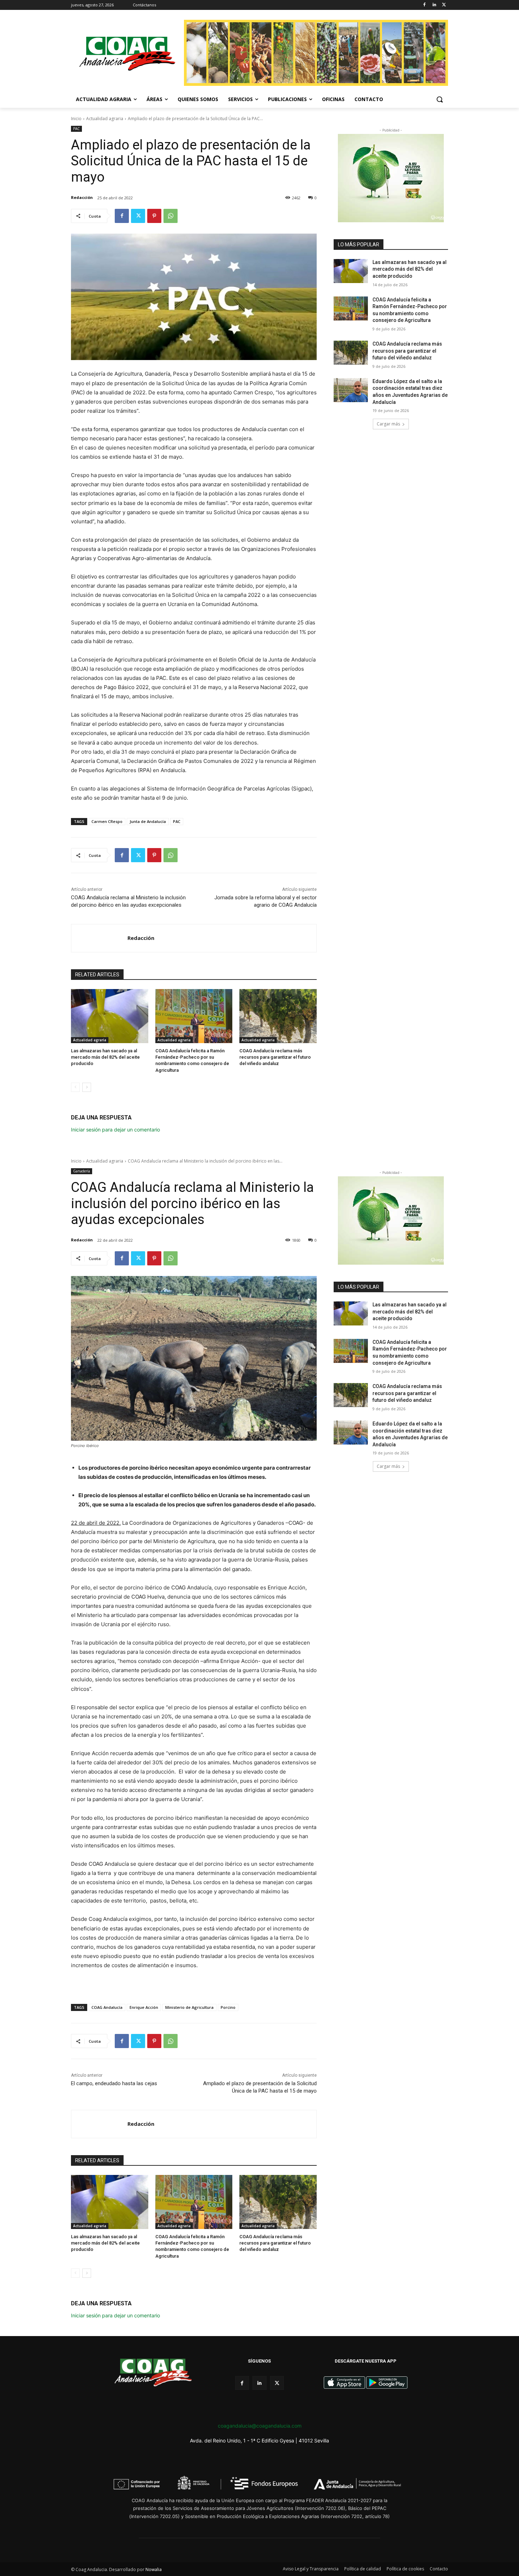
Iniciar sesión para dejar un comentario (115, 1130)
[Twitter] (444, 5)
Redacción (82, 197)
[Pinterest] (154, 216)
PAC (76, 129)
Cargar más (388, 424)
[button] (440, 99)
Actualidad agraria (105, 119)
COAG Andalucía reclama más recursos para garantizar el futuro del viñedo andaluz (275, 1057)
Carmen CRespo (107, 821)
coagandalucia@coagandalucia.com (260, 2426)
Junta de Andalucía (148, 821)
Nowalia (154, 2569)
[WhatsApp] (171, 216)
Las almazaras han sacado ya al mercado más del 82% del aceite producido (105, 1057)
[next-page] (87, 1087)
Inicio (76, 119)
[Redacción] (99, 938)
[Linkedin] (434, 5)
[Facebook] (425, 5)
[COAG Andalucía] (127, 54)
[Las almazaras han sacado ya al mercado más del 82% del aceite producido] (110, 1016)
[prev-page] (75, 1087)
